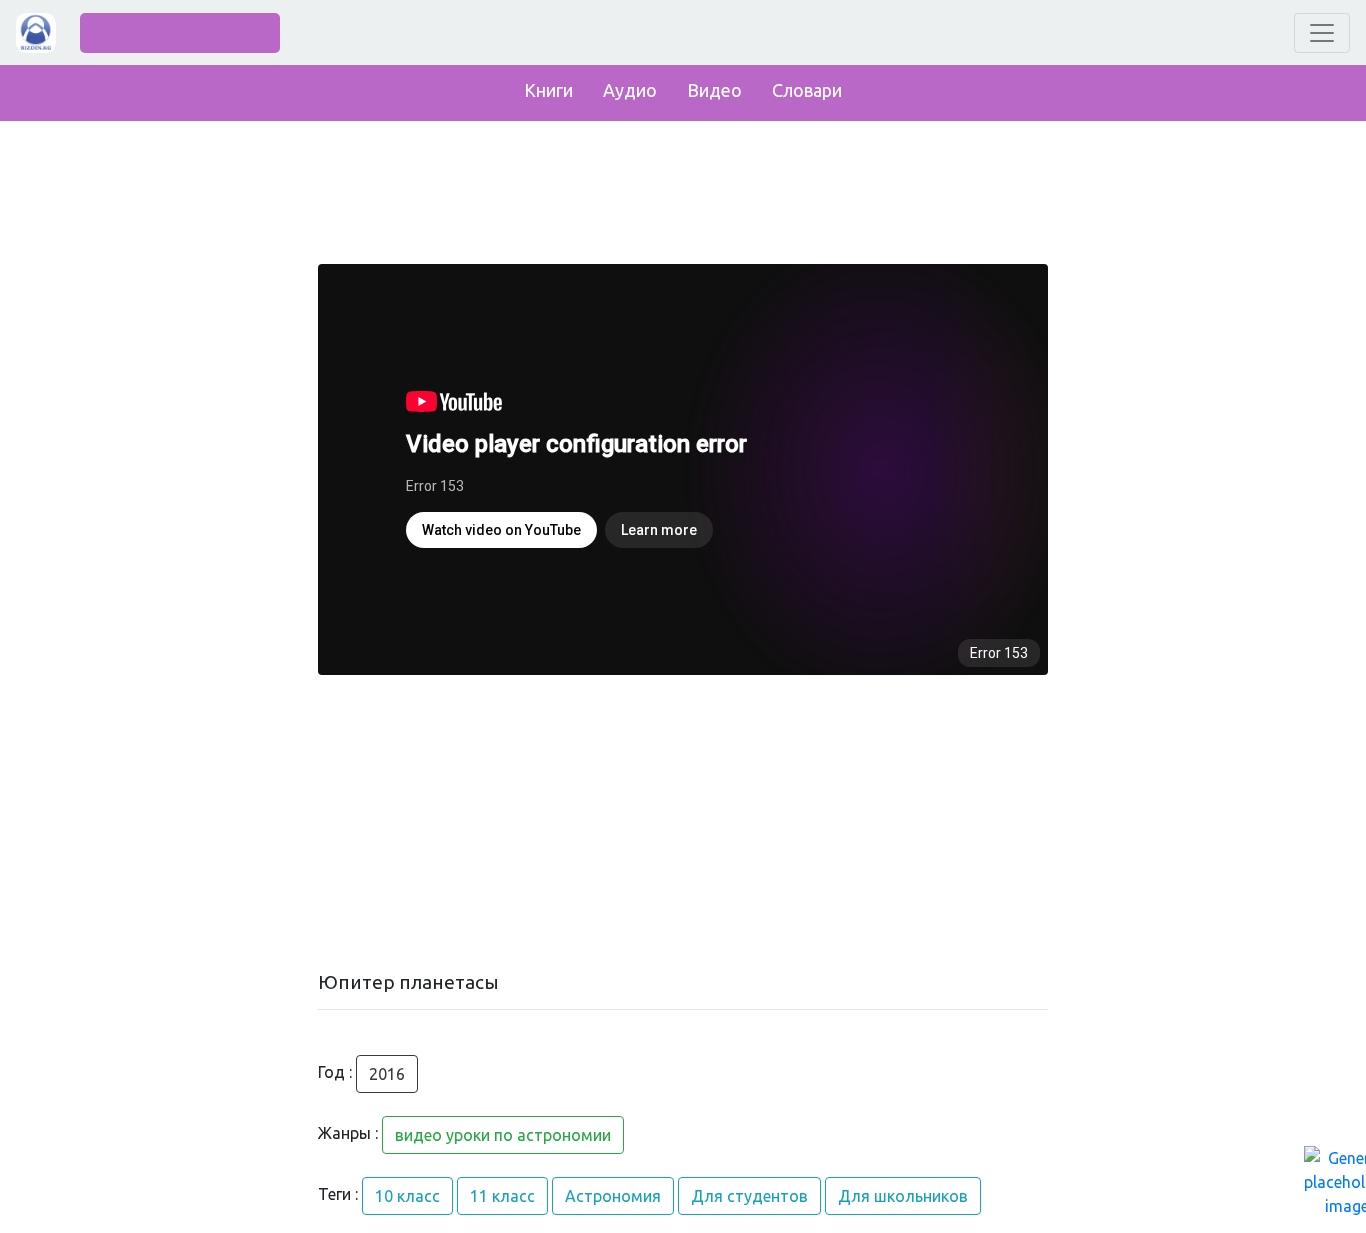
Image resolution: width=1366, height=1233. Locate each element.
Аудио (630, 90)
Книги (548, 90)
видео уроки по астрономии (503, 1135)
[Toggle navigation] (1322, 33)
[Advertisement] (683, 823)
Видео (714, 90)
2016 (387, 1074)
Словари (807, 90)
